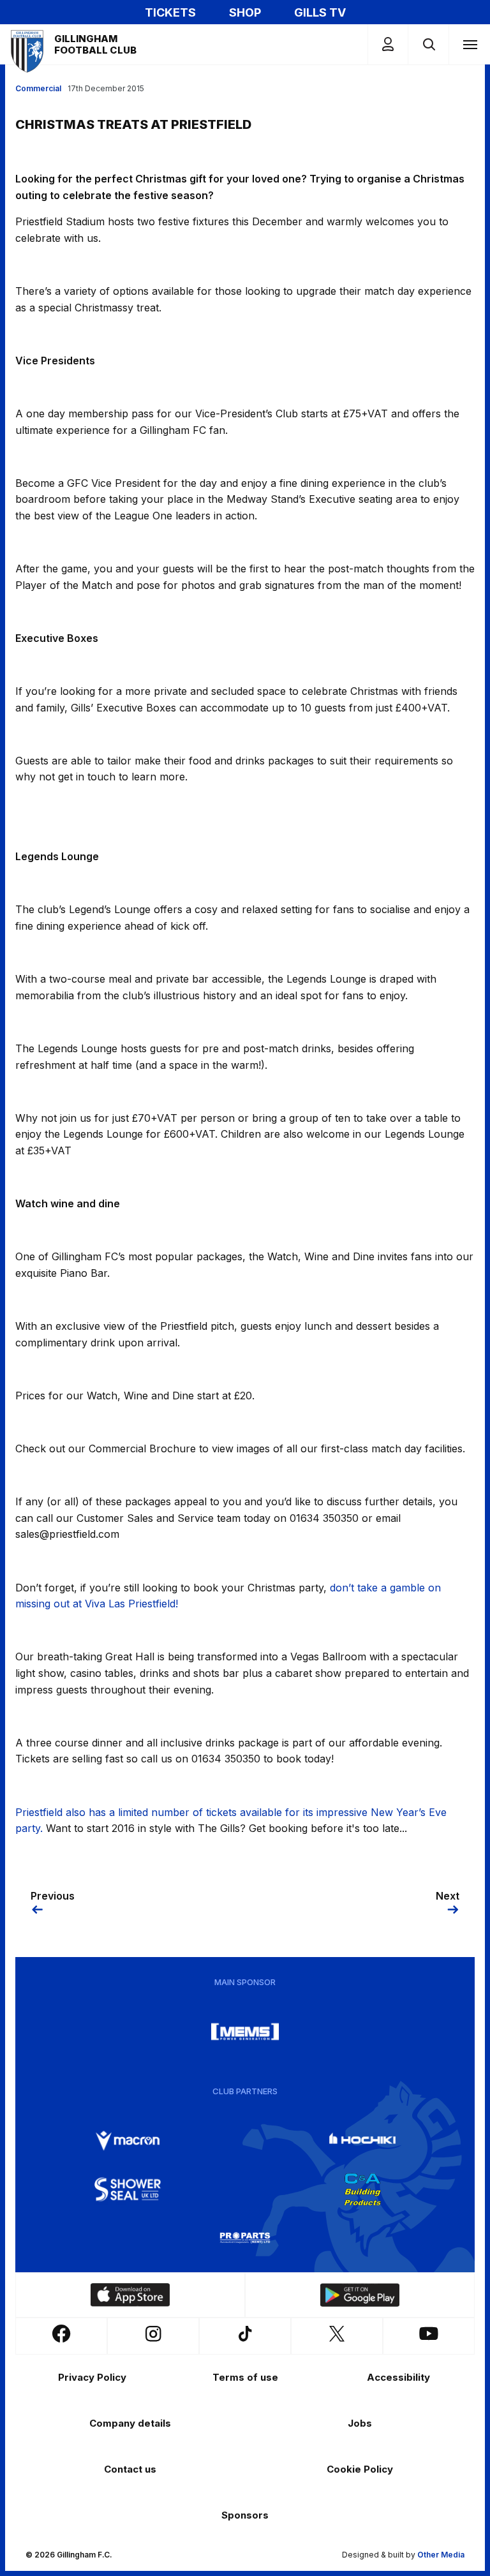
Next (448, 1896)
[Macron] (128, 2141)
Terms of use (245, 2377)
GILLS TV (320, 12)
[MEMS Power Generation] (245, 2032)
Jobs (360, 2423)
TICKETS (170, 12)
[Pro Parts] (245, 2238)
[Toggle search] (428, 44)
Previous (53, 1896)
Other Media (441, 2555)
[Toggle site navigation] (470, 44)
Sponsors (245, 2515)
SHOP (245, 12)
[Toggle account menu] (388, 44)
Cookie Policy (360, 2469)
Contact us (130, 2469)
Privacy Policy (92, 2377)
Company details (130, 2423)
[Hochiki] (362, 2141)
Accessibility (398, 2377)
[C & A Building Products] (362, 2189)
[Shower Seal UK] (128, 2189)
